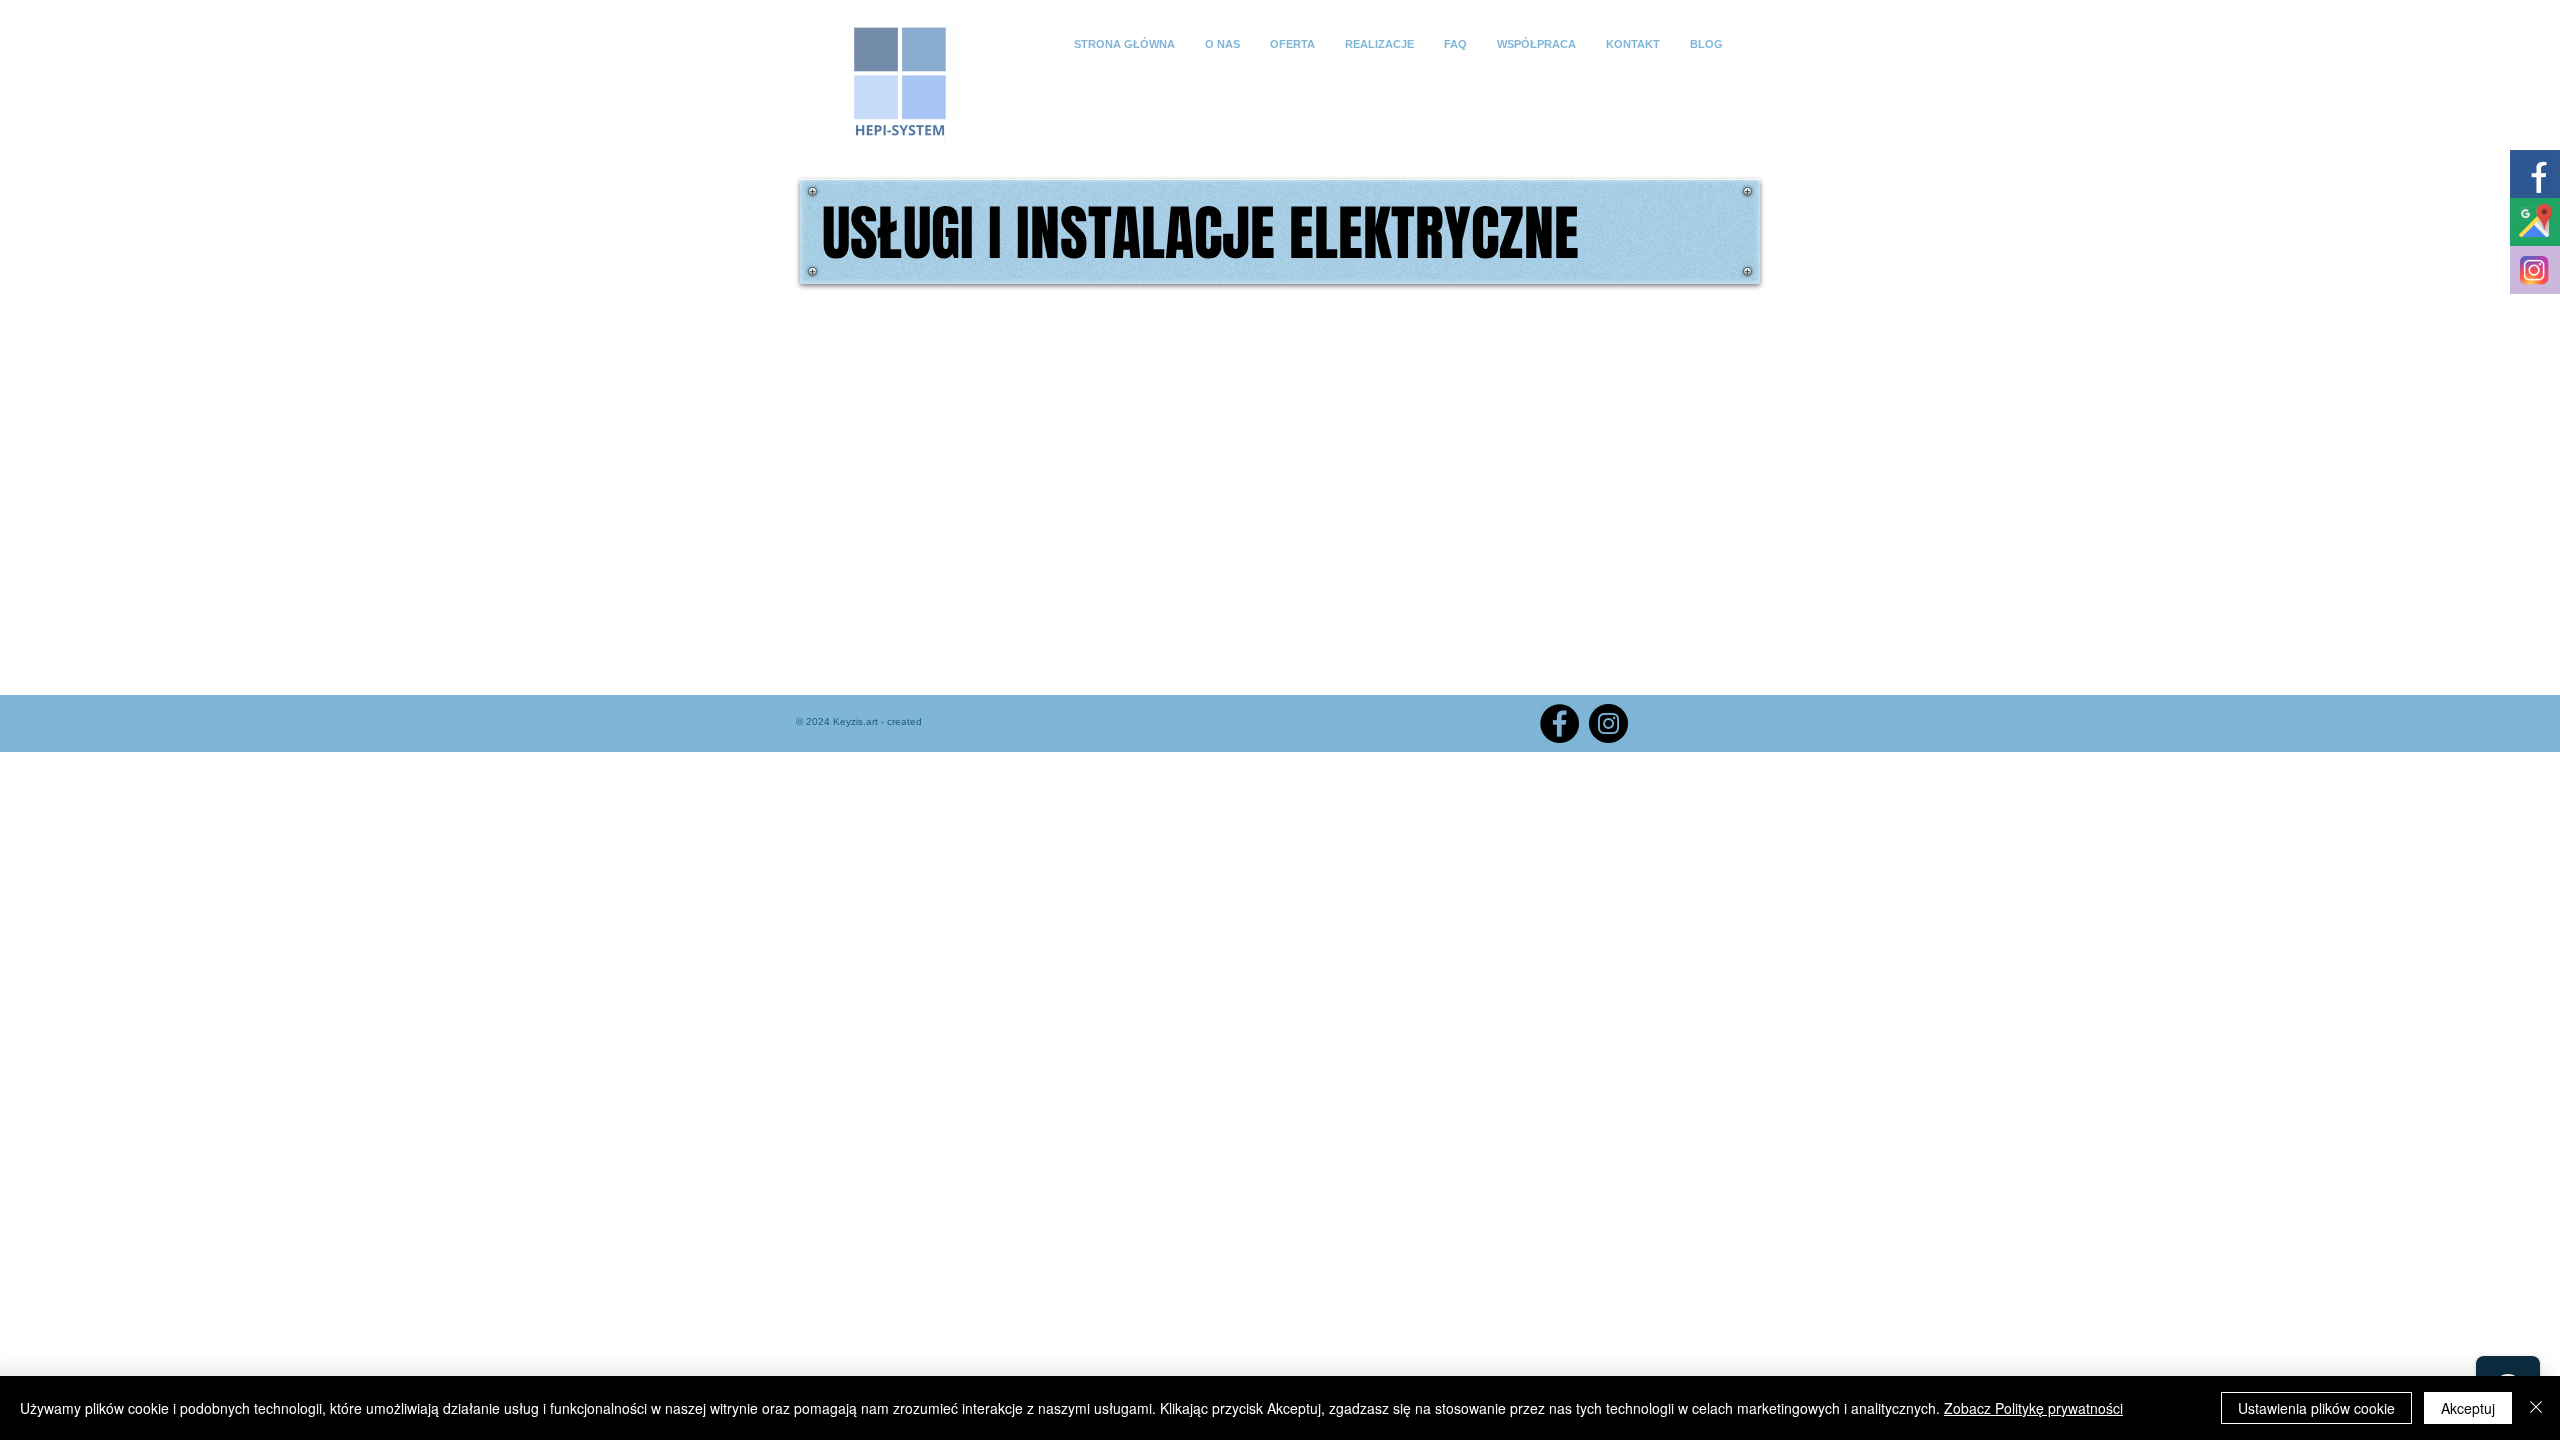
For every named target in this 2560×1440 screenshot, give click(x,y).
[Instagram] (1608, 723)
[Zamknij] (2536, 1408)
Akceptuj (2468, 1408)
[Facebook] (1559, 723)
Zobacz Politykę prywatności (2033, 1408)
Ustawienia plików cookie (2316, 1408)
